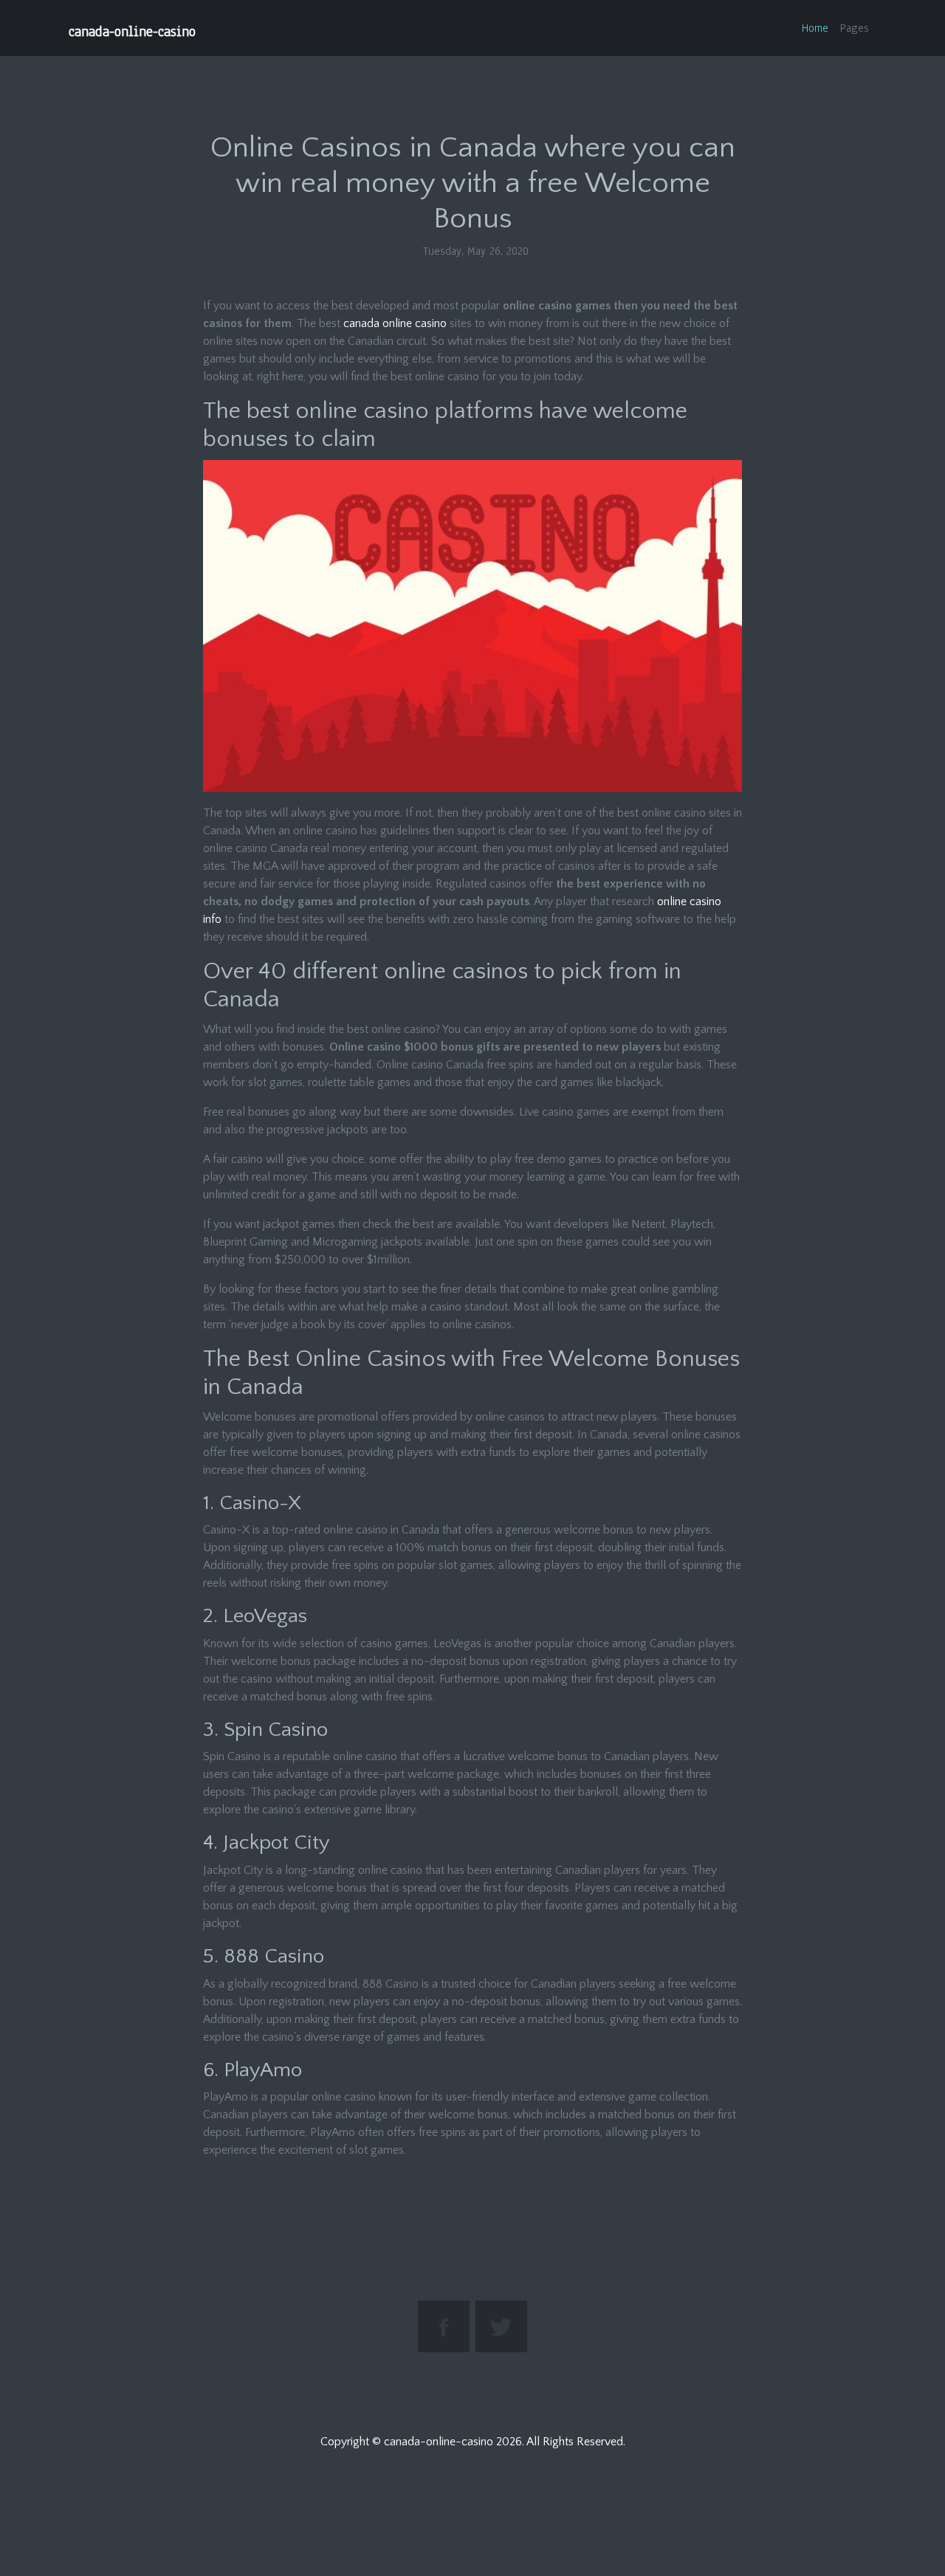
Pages (855, 28)
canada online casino (395, 323)
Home (815, 28)
